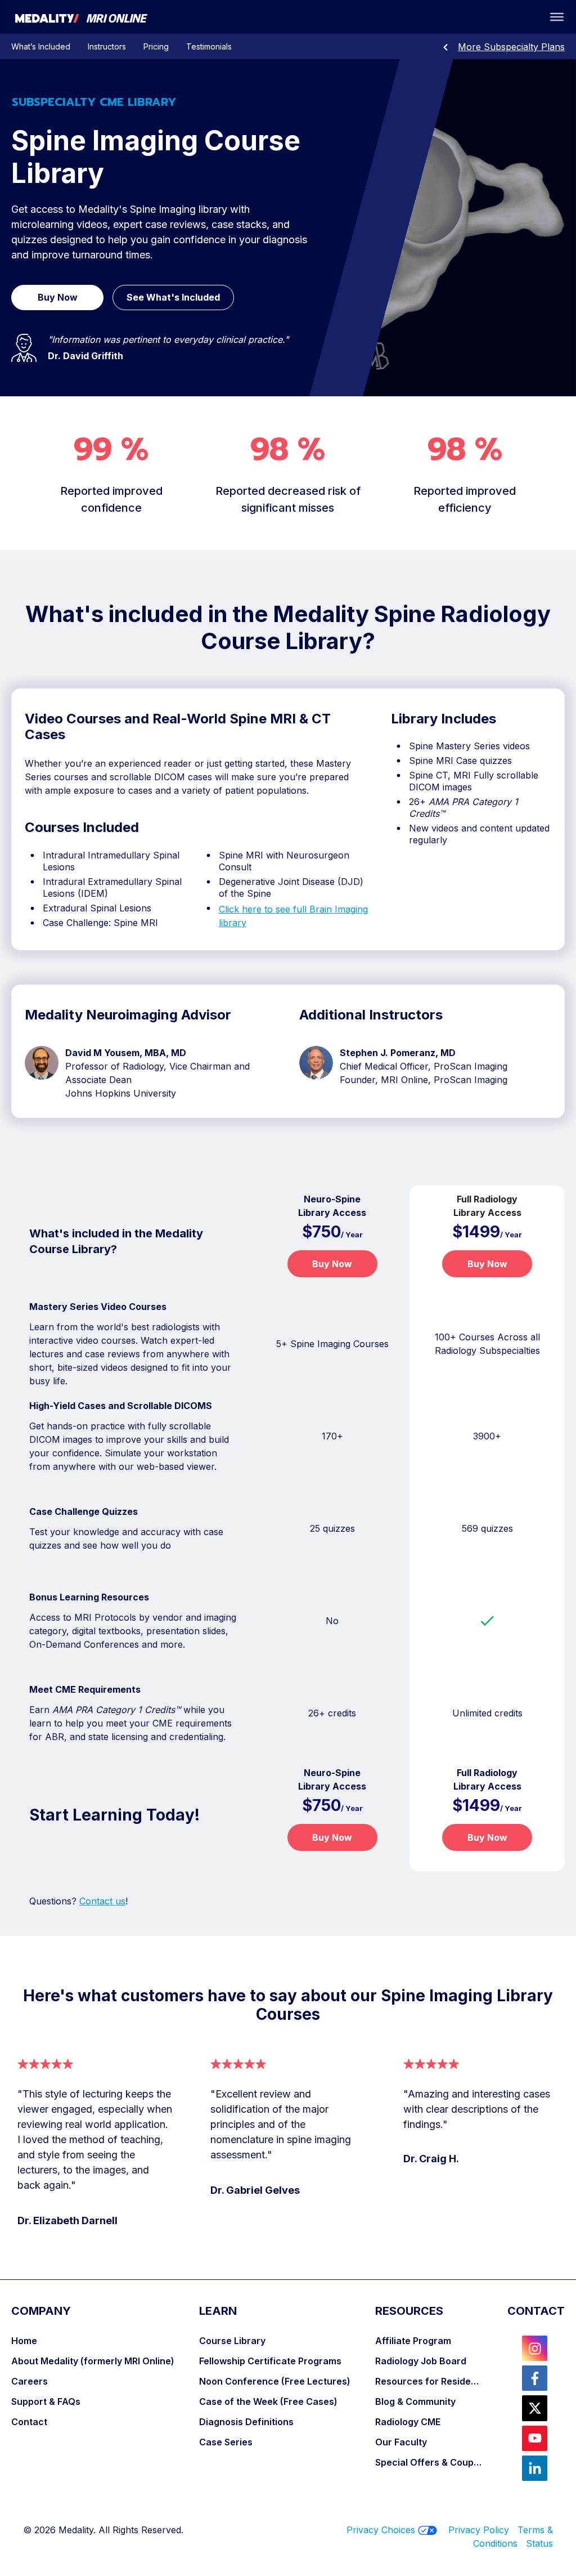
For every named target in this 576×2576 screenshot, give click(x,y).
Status (539, 2543)
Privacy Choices (381, 2530)
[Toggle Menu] (557, 17)
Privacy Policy (479, 2530)
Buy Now (332, 1264)
